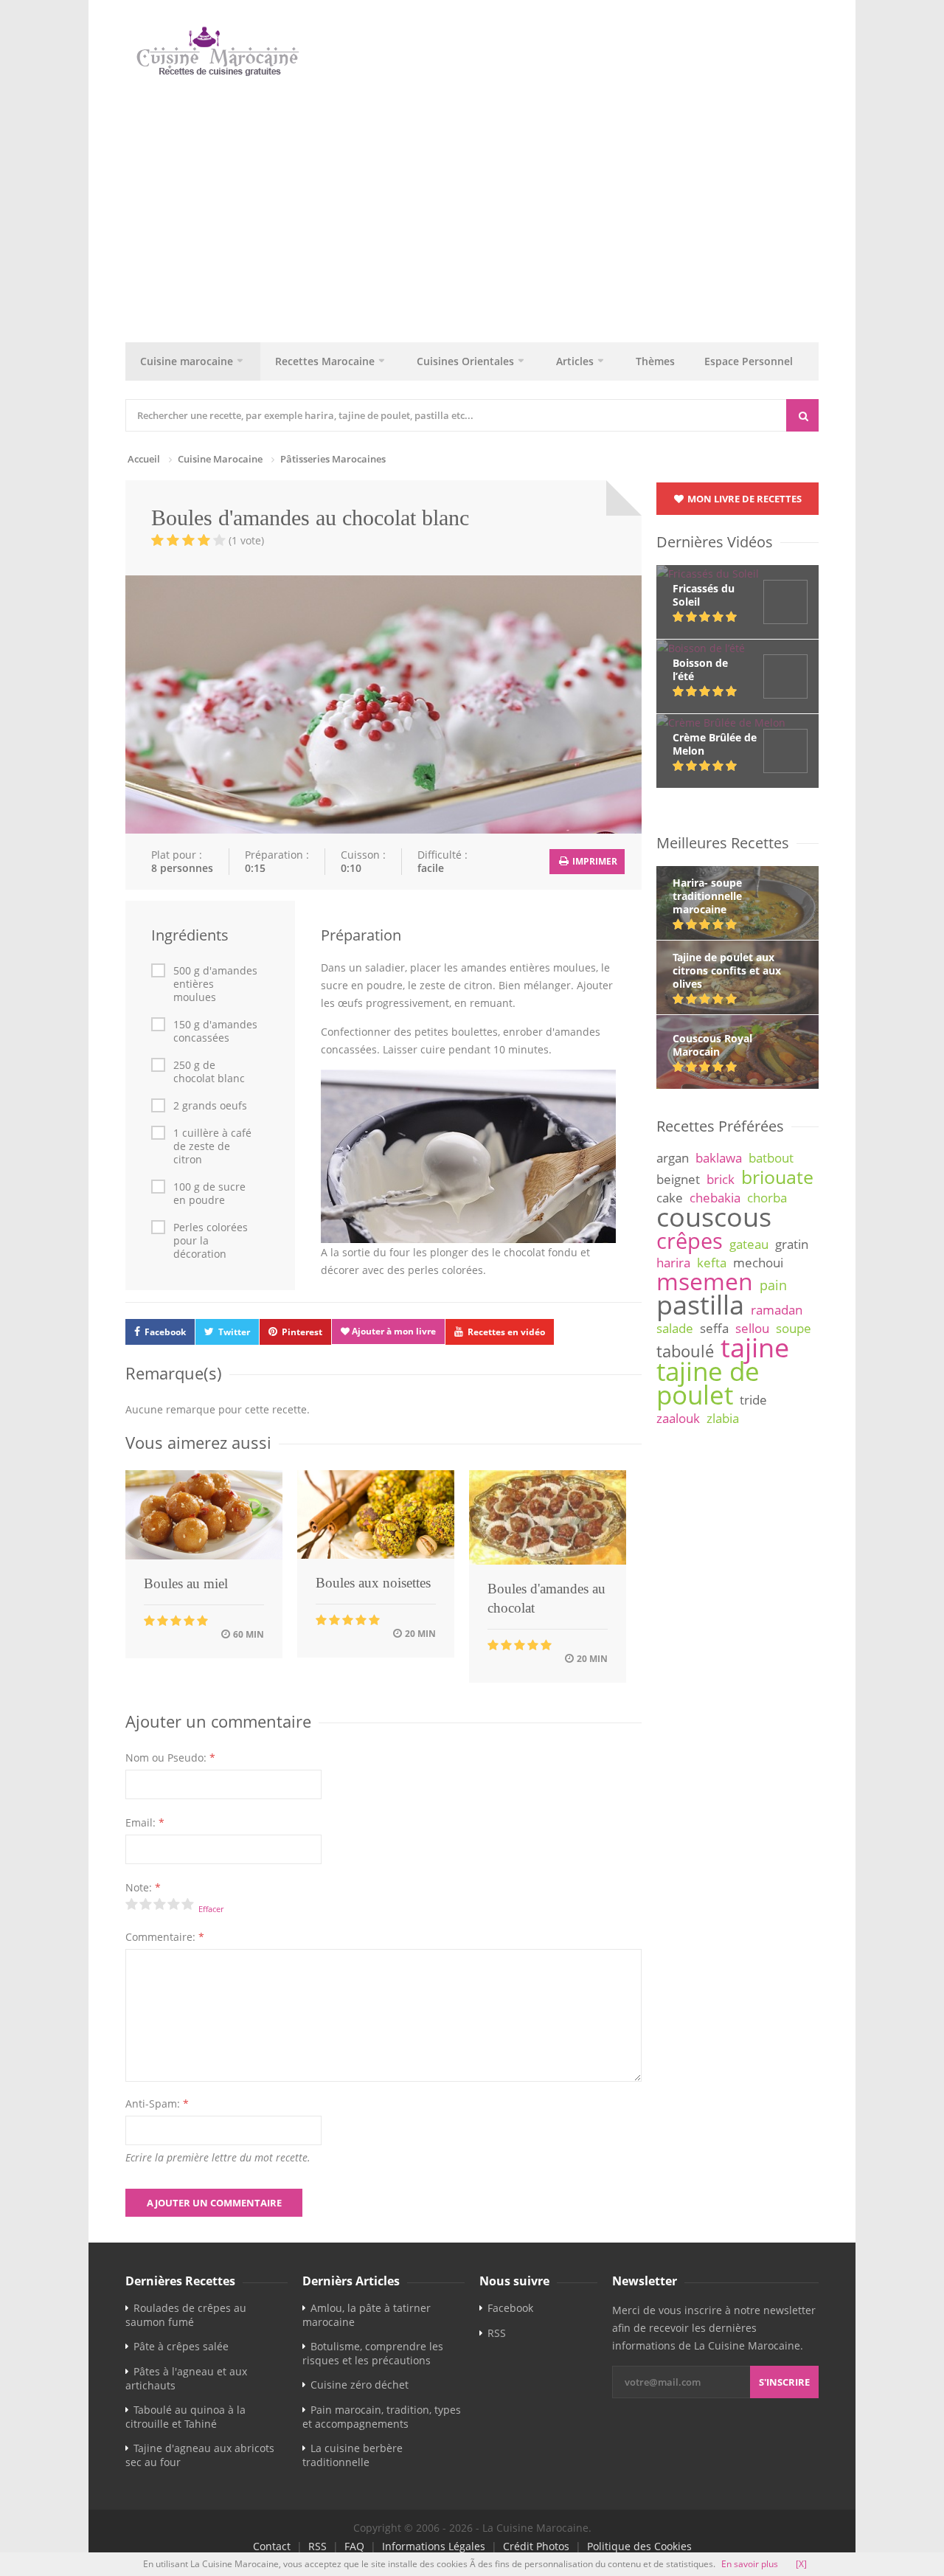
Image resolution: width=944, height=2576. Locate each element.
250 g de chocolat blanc (209, 1072)
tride (753, 1400)
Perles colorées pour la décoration (211, 1241)
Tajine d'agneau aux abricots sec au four (200, 2455)
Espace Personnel (749, 361)
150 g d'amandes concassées (215, 1031)
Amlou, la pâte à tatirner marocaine (367, 2315)
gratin (792, 1244)
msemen (705, 1281)
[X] (801, 2564)
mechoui (758, 1263)
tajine (755, 1347)
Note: (143, 1887)
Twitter (234, 1332)
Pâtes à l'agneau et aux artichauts (186, 2378)
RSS (497, 2333)
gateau (749, 1244)
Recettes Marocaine (325, 361)
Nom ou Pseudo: (170, 1758)
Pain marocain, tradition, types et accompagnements (382, 2417)
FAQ (354, 2546)
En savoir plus (750, 2564)
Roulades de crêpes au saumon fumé (186, 2315)
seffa (714, 1328)
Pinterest (302, 1332)
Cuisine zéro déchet (360, 2385)
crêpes (690, 1241)
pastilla (700, 1304)
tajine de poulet (708, 1383)
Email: (145, 1822)
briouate (777, 1177)
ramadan (777, 1310)
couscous (714, 1216)
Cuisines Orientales (465, 361)
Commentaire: (165, 1937)
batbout (771, 1158)
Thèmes (655, 361)
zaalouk (678, 1418)
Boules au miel (186, 1583)
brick (721, 1179)
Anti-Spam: (157, 2104)
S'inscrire (784, 2382)
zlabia (723, 1418)
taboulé (685, 1351)
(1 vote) (246, 540)
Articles (575, 361)
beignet (678, 1179)
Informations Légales (434, 2546)
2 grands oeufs (210, 1106)
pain (773, 1285)
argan (673, 1158)
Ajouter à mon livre (393, 1331)
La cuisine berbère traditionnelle (353, 2455)
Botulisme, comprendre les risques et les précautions (373, 2353)
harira (673, 1263)
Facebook (165, 1332)
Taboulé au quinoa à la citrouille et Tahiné (185, 2417)
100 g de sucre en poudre (209, 1194)
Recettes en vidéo (506, 1332)
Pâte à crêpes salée (181, 2346)
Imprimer (594, 861)
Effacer (211, 1909)
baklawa (719, 1158)
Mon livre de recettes (743, 499)
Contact (272, 2546)
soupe (794, 1328)
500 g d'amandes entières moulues (215, 984)
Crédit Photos (536, 2546)
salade (675, 1328)
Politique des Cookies (639, 2546)
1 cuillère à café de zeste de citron (212, 1146)
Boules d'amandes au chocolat (546, 1598)
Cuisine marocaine (187, 361)
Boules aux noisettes (373, 1583)
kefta (712, 1263)
